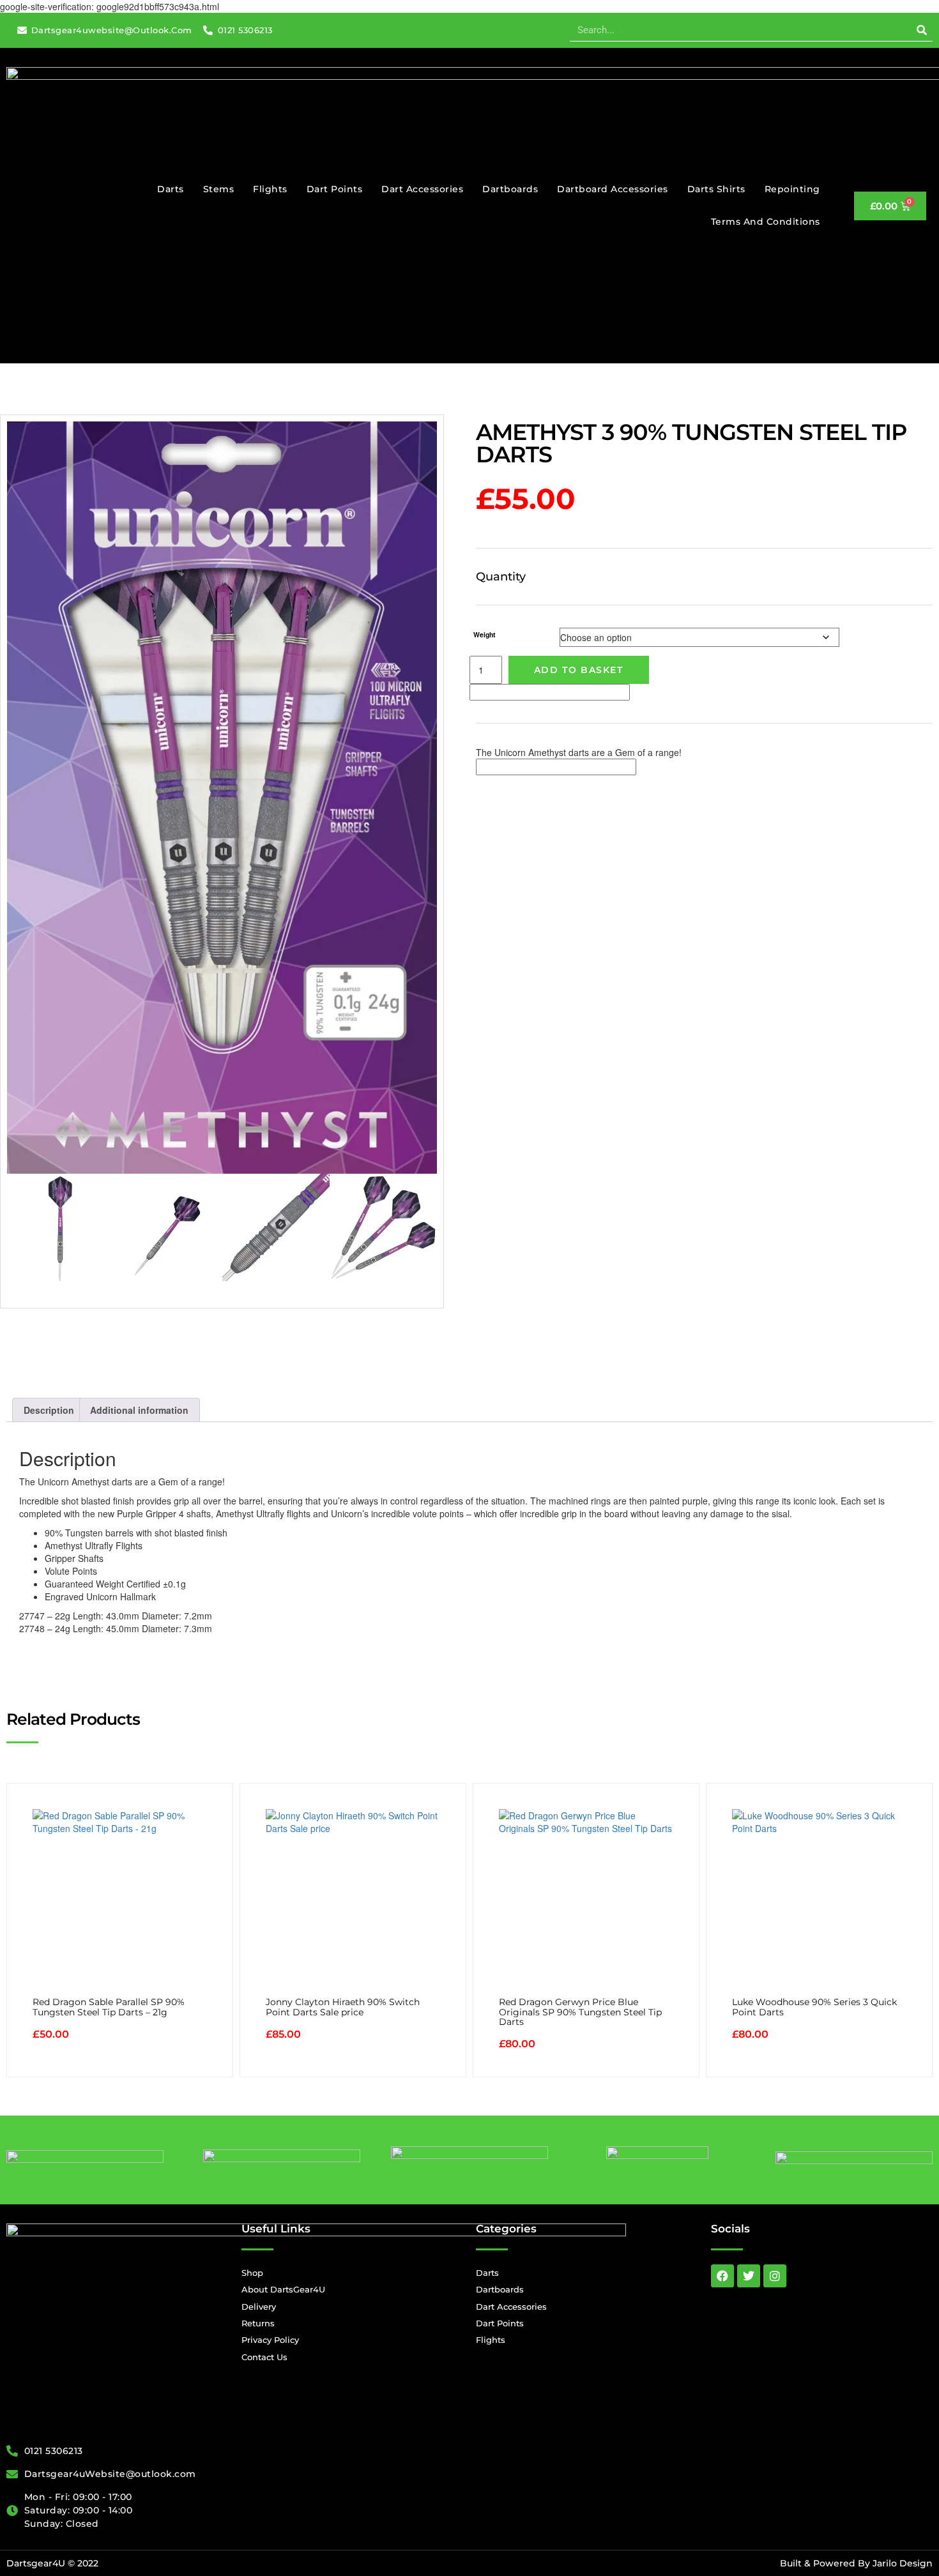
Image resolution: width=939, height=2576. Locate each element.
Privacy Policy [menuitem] (270, 2340)
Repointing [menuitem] (792, 189)
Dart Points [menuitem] (335, 189)
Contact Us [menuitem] (264, 2357)
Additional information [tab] (139, 1410)
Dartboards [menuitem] (510, 189)
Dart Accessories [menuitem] (422, 189)
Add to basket (579, 670)
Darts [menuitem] (171, 189)
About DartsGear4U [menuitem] (283, 2289)
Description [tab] (49, 1410)
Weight (485, 634)
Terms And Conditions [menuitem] (766, 222)
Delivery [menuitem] (259, 2307)
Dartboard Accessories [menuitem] (613, 189)
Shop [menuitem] (252, 2273)
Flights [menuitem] (270, 189)
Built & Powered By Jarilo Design (856, 2563)
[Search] (921, 30)
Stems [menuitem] (219, 189)
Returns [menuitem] (258, 2323)
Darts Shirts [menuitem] (716, 189)
